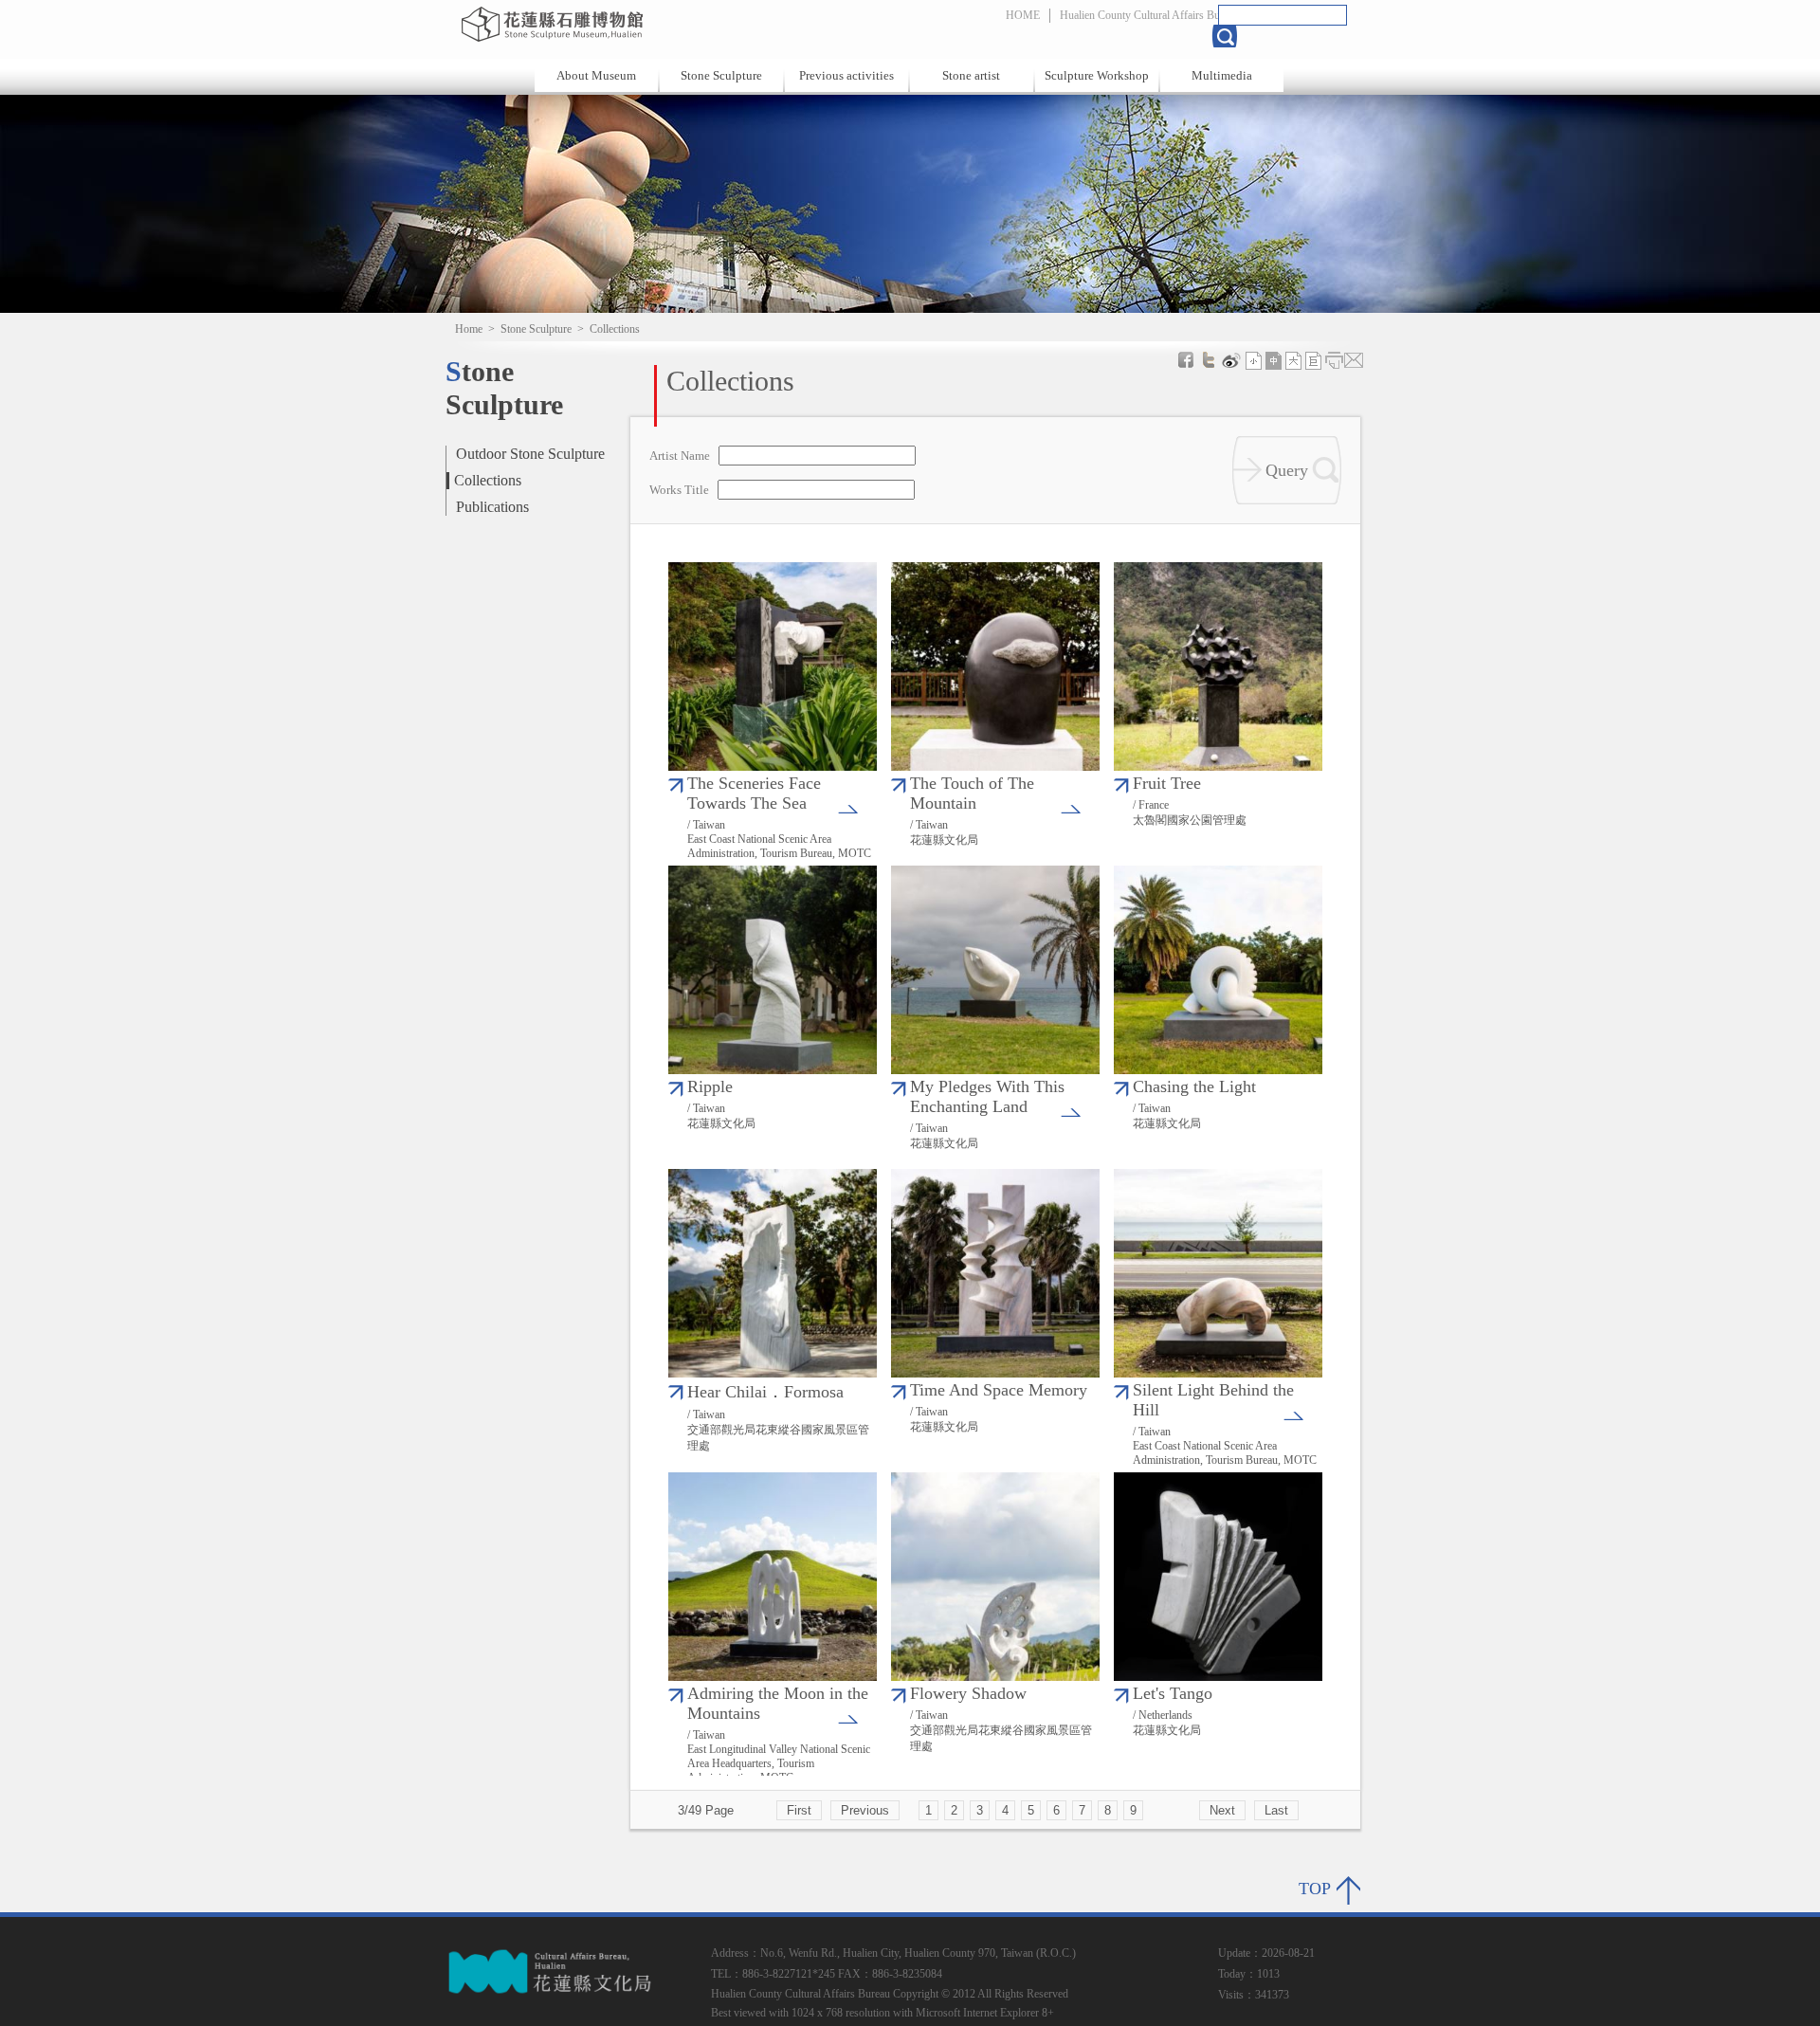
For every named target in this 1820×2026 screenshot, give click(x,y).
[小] (1254, 360)
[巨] (1314, 360)
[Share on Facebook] (1186, 360)
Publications (492, 507)
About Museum (596, 75)
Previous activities (846, 75)
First (799, 1810)
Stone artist (971, 75)
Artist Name (680, 456)
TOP (1315, 1889)
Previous (865, 1810)
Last (1276, 1810)
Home (469, 329)
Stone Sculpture (721, 75)
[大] (1294, 360)
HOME (1023, 15)
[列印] (1334, 360)
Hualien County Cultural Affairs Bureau (1149, 15)
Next (1222, 1810)
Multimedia (1222, 75)
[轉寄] (1354, 360)
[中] (1274, 360)
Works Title (679, 491)
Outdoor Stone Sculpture (530, 454)
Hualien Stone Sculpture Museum (657, 24)
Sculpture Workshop (1097, 75)
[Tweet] (1209, 360)
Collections (488, 480)
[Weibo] (1231, 360)
